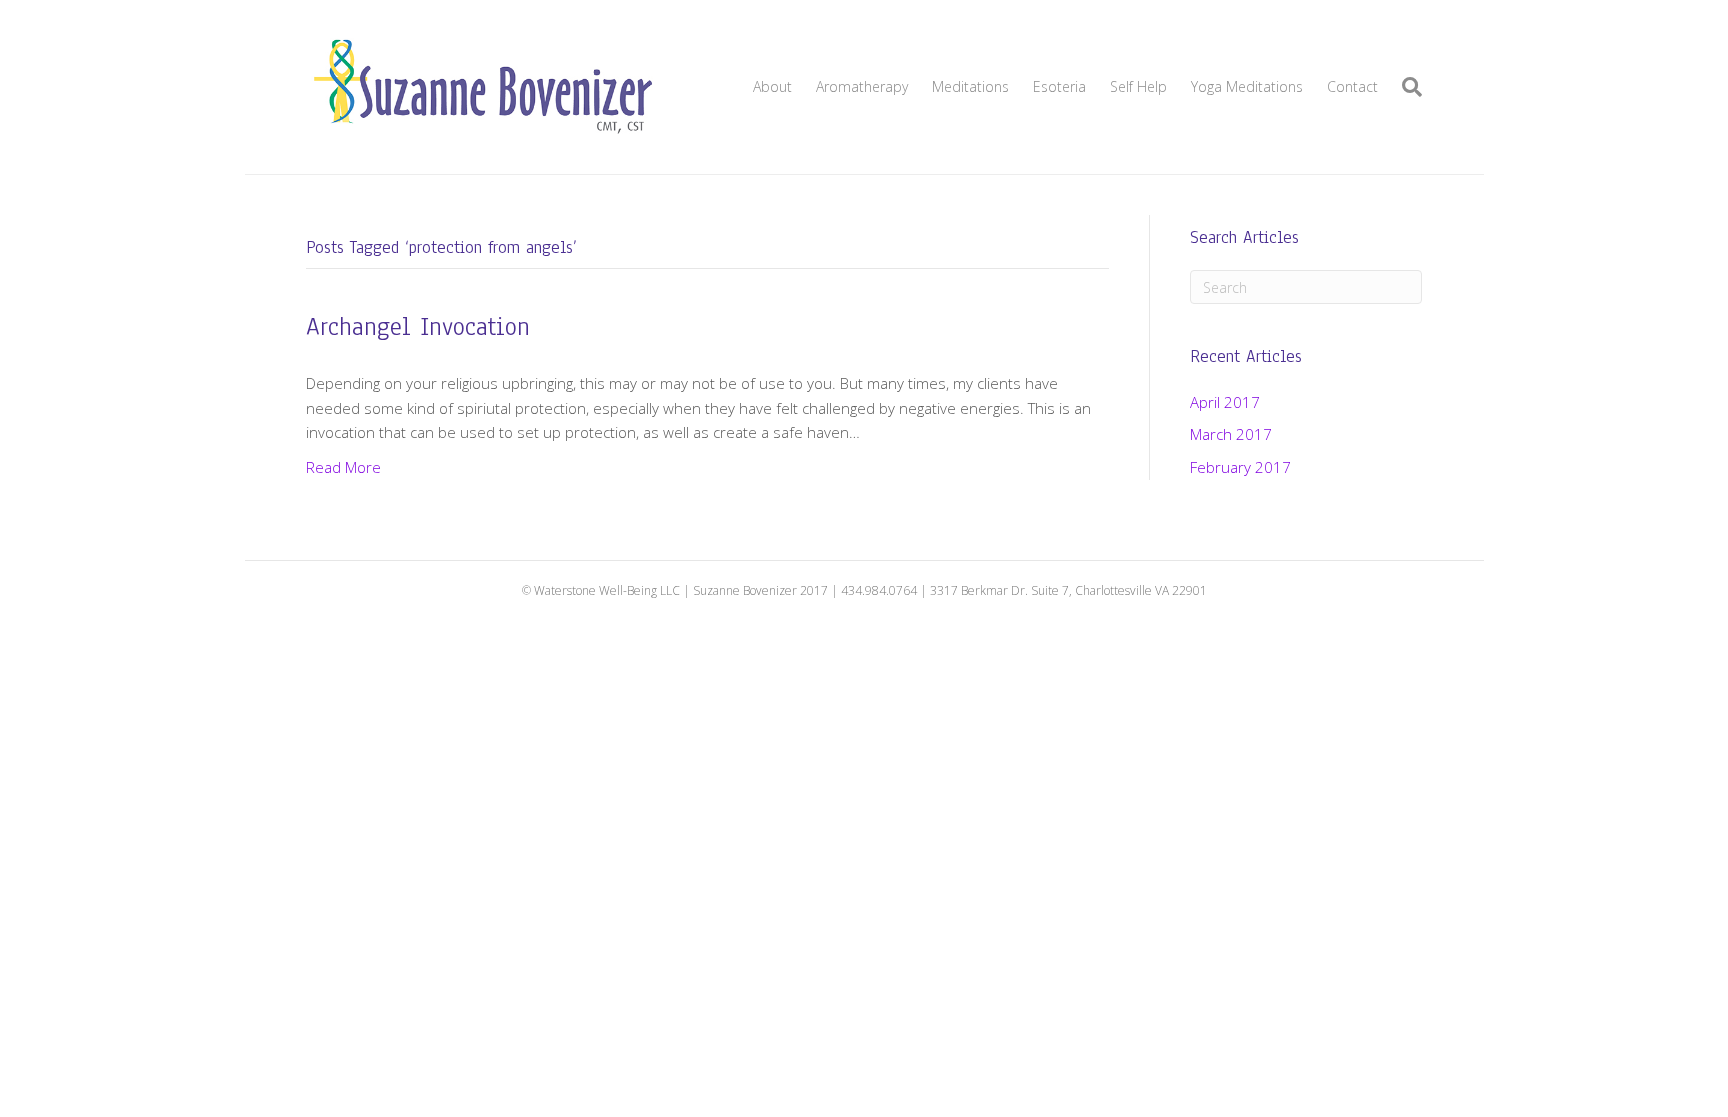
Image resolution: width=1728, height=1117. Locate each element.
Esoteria (1059, 86)
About (772, 86)
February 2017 (1240, 467)
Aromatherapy (862, 86)
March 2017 (1231, 434)
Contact (1352, 86)
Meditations (970, 86)
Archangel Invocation (418, 327)
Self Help (1138, 86)
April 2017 (1225, 402)
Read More (343, 467)
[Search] (1406, 87)
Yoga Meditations (1247, 86)
